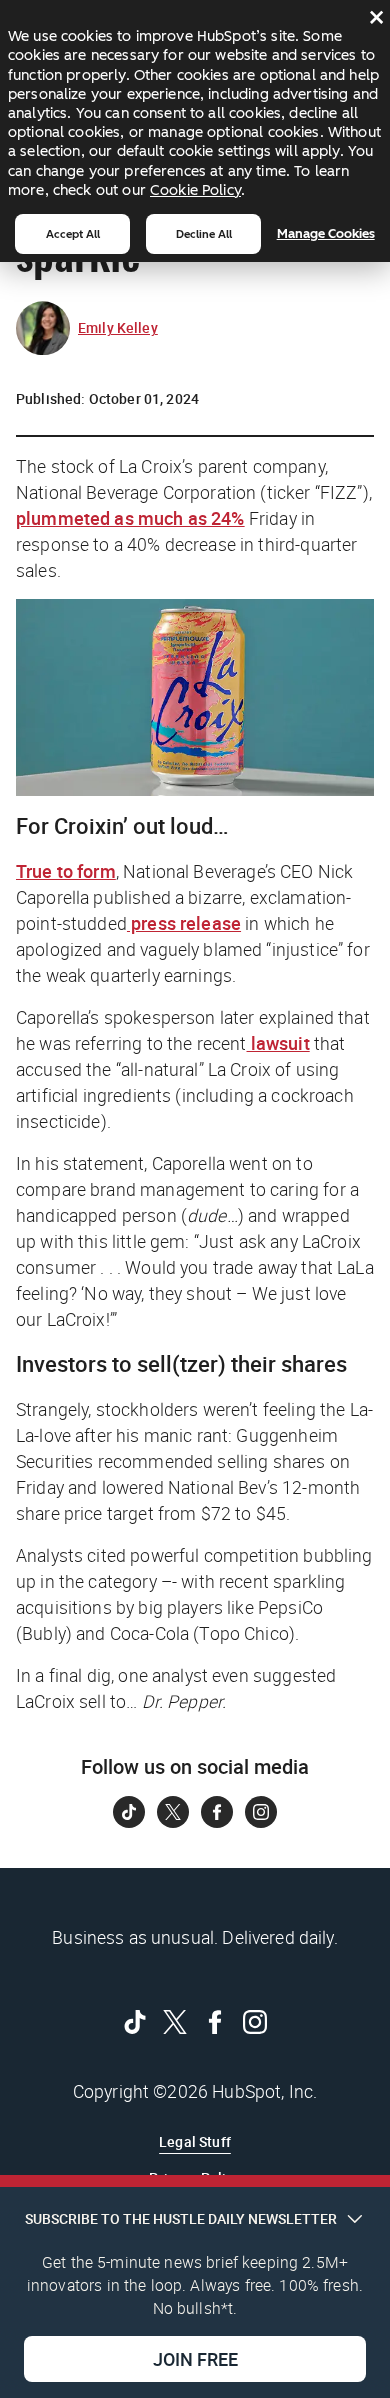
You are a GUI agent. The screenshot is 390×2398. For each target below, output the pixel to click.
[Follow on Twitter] (173, 1812)
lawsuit (278, 1043)
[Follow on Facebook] (217, 1812)
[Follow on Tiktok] (129, 1812)
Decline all (204, 234)
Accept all (73, 234)
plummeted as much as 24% (130, 518)
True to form (66, 871)
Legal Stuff (195, 2141)
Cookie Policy (195, 190)
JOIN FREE (195, 2359)
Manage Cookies (326, 233)
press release (184, 923)
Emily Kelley (118, 327)
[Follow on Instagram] (261, 1812)
